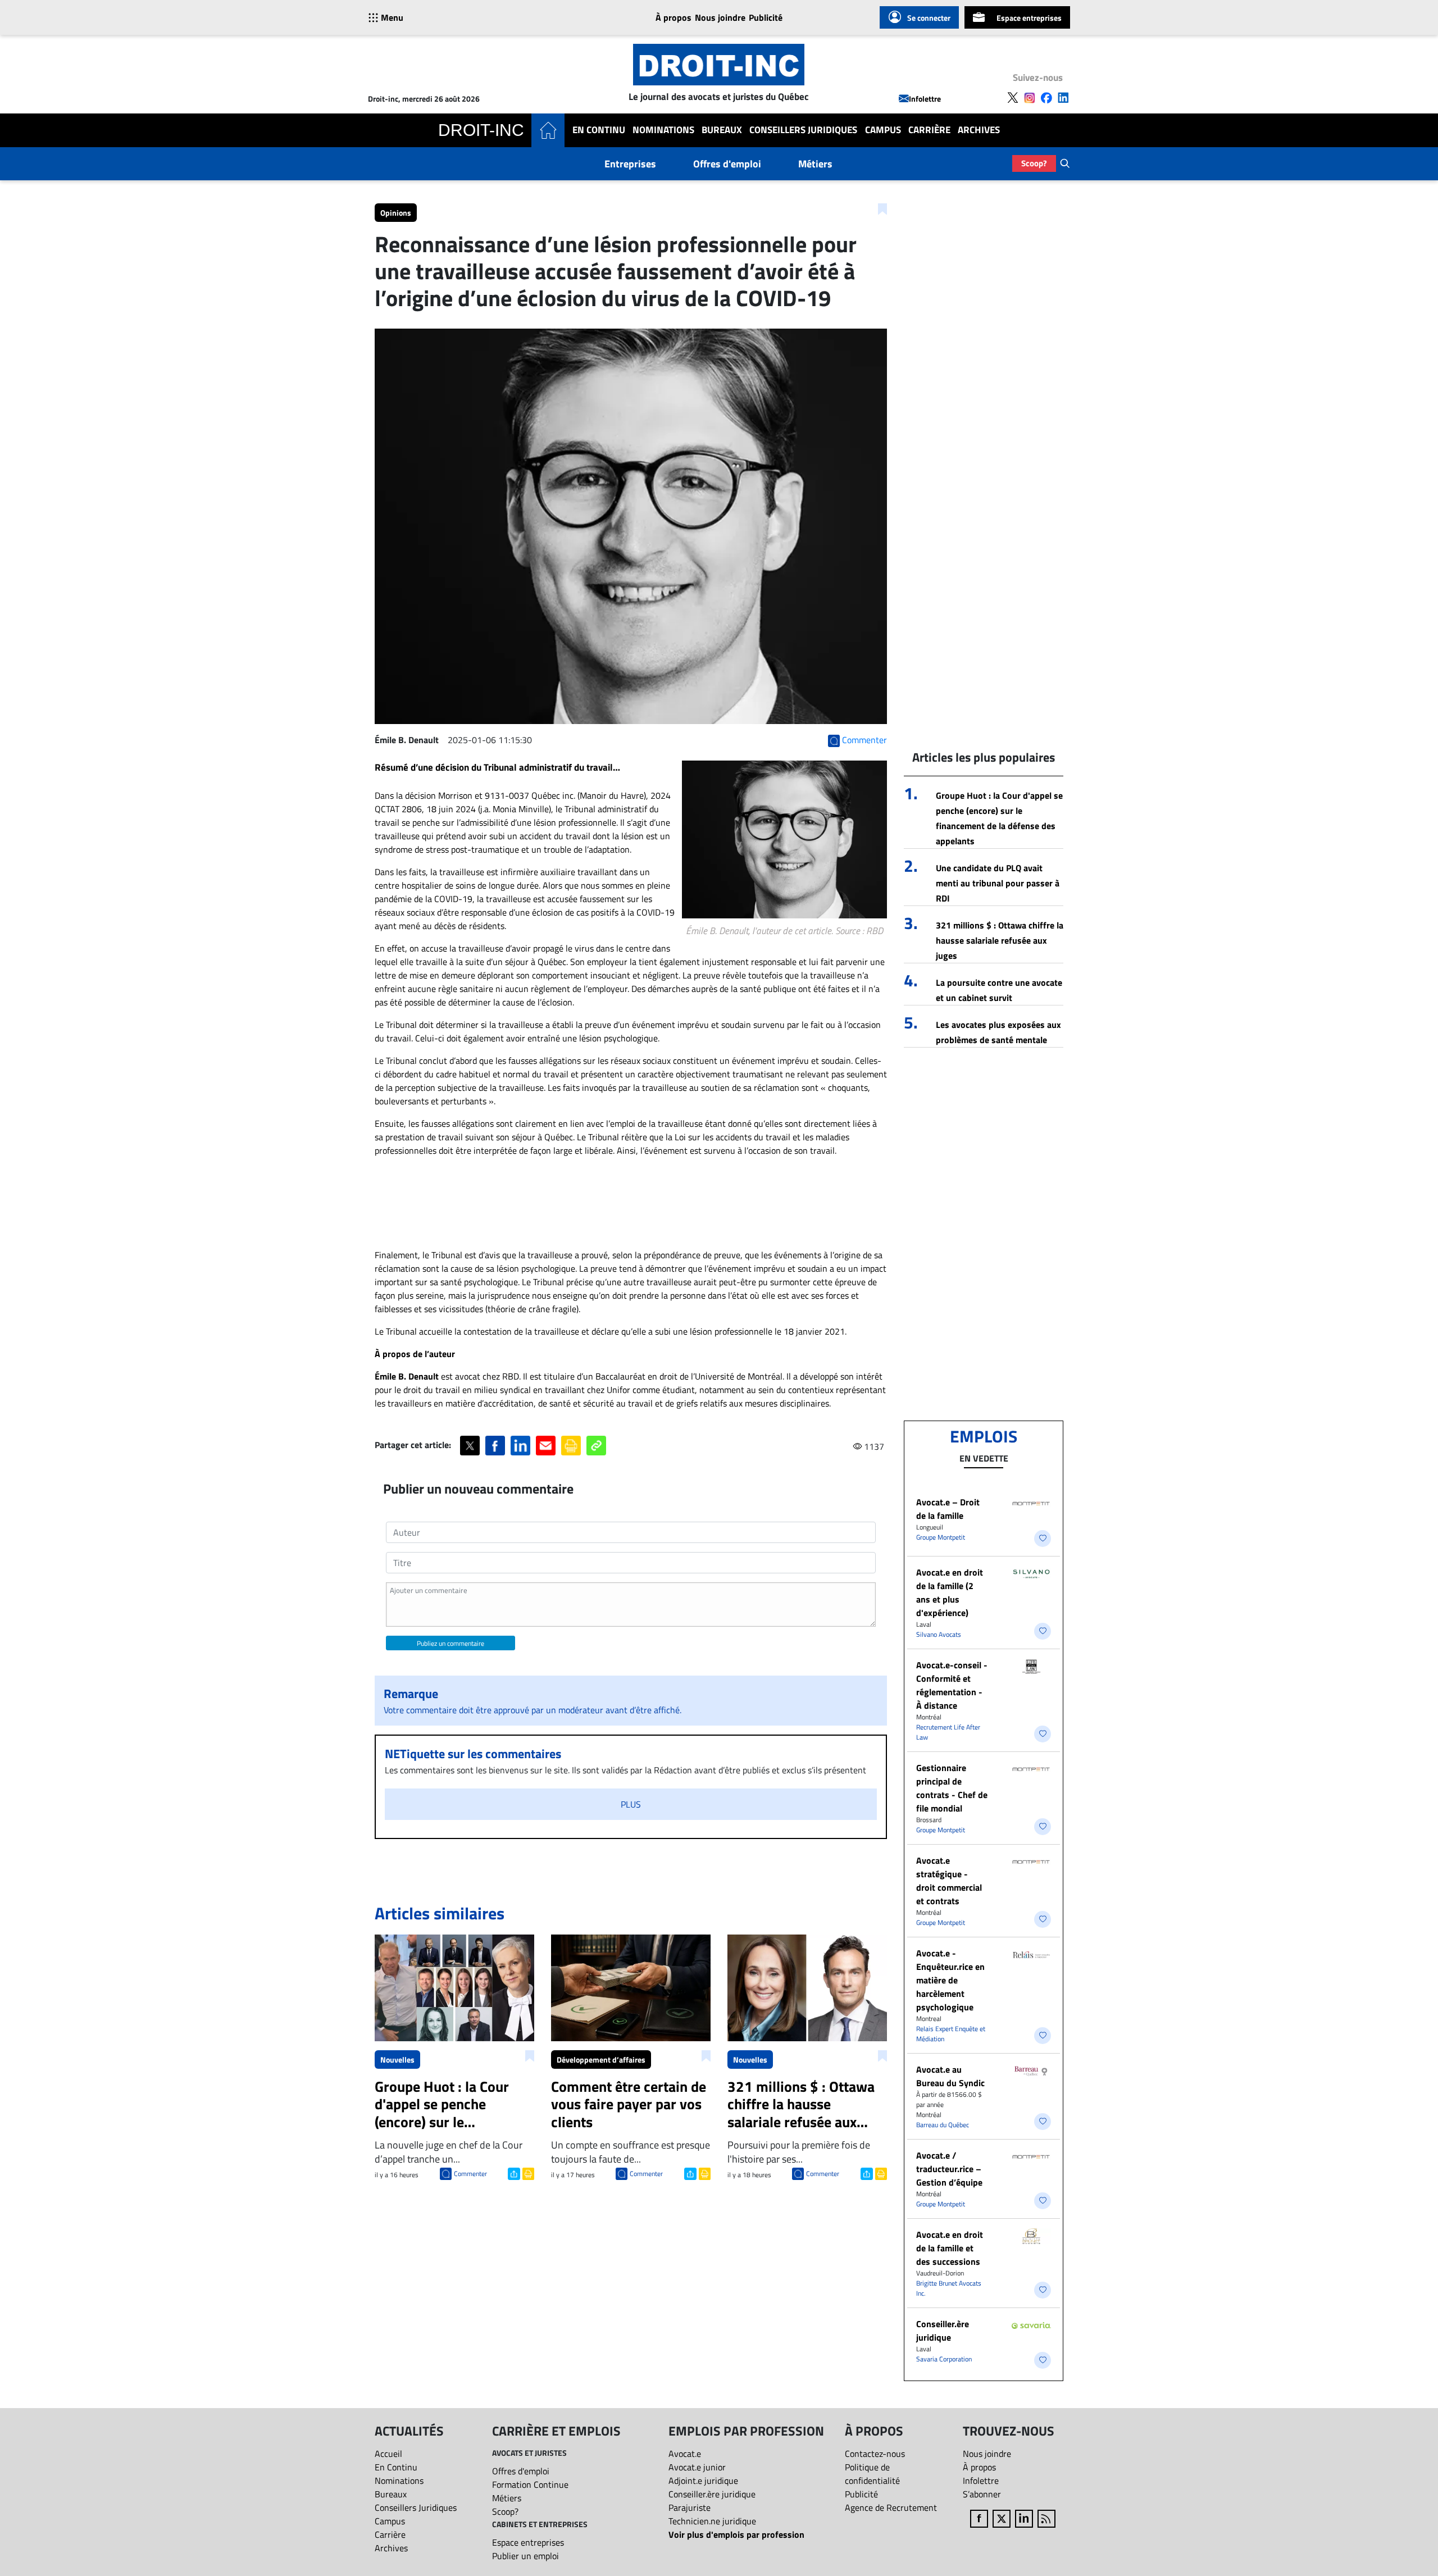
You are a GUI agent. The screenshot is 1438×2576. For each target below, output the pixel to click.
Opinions (396, 213)
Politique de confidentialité (872, 2474)
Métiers (815, 164)
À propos (674, 17)
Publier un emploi (525, 2556)
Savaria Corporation (944, 2359)
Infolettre (925, 99)
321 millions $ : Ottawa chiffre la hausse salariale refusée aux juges (1000, 940)
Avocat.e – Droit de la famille (948, 1509)
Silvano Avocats (939, 1634)
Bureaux (722, 130)
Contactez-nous (875, 2454)
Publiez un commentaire (450, 1643)
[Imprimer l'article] (527, 2173)
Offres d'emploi (727, 164)
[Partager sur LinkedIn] (520, 1446)
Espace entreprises (1029, 18)
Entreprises (630, 164)
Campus (883, 130)
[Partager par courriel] (546, 1446)
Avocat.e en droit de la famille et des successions (950, 2248)
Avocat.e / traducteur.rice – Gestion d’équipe (949, 2169)
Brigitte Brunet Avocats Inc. (949, 2288)
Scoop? (1034, 163)
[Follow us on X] (1013, 98)
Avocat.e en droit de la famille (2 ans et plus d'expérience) (950, 1592)
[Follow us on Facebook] (1046, 98)
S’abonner (982, 2494)
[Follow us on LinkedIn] (1063, 98)
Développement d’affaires (601, 2060)
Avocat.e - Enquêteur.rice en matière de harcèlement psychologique (950, 1980)
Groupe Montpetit (941, 1537)
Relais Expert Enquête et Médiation (951, 2034)
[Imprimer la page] (571, 1446)
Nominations (663, 130)
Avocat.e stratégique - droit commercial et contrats (949, 1881)
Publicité (766, 17)
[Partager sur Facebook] (495, 1446)
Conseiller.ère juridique (943, 2331)
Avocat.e (685, 2454)
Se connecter (929, 18)
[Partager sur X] (470, 1446)
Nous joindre (720, 17)
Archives (979, 130)
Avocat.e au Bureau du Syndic (950, 2076)
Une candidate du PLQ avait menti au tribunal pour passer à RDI (998, 883)
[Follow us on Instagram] (1030, 98)
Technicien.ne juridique (712, 2521)
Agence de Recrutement (891, 2507)
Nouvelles (397, 2060)
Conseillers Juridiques (803, 130)
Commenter (470, 2174)
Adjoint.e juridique (703, 2481)
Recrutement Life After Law (948, 1732)
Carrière (929, 130)
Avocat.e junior (697, 2467)
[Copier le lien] (596, 1446)
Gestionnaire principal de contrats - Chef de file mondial (952, 1788)
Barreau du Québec (943, 2125)
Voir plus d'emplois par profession (736, 2534)
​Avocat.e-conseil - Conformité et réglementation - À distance (952, 1685)
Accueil (388, 2454)
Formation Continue (530, 2484)
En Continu (599, 130)
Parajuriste (690, 2507)
